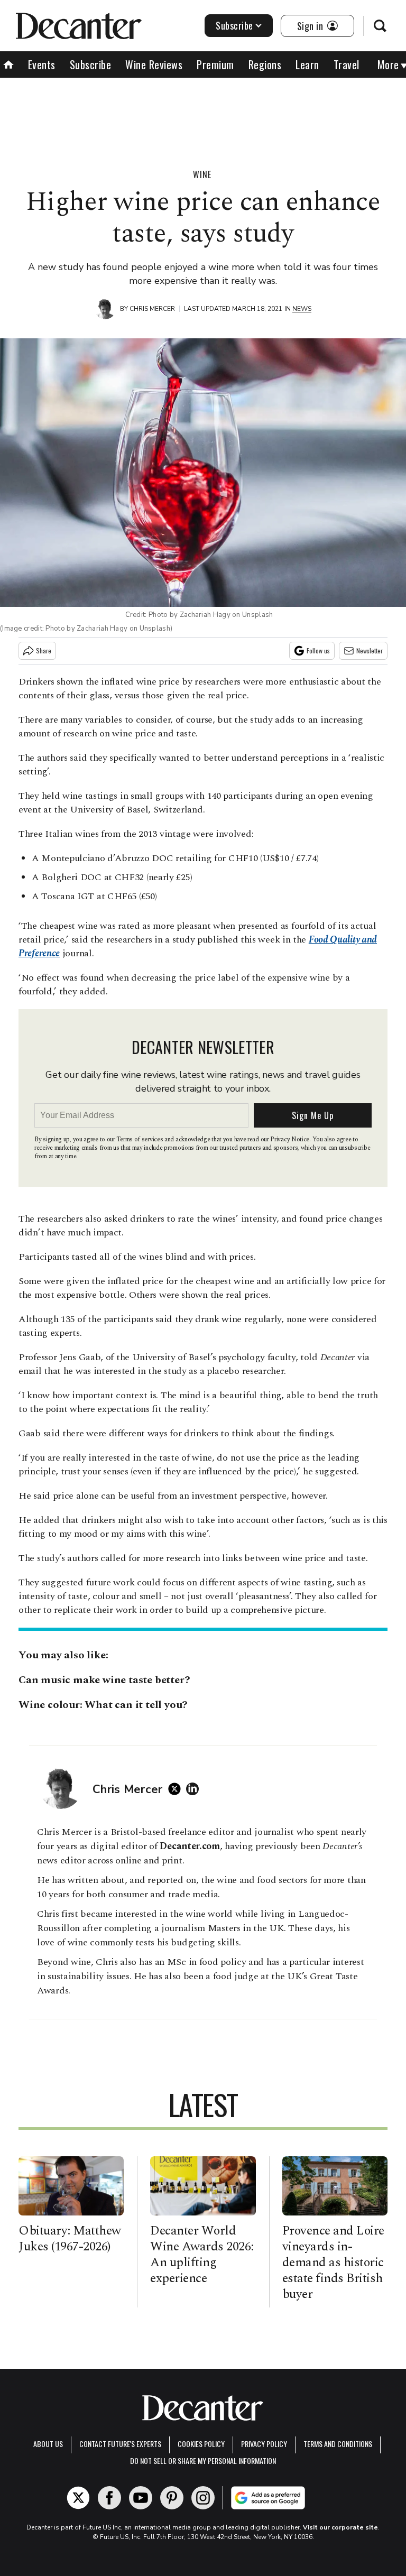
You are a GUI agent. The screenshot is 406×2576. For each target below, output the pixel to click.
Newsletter (370, 650)
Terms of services (140, 1139)
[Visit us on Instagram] (203, 2498)
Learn (307, 64)
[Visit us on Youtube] (141, 2498)
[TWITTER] (177, 1789)
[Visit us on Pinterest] (172, 2498)
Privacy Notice (290, 1139)
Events (42, 64)
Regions (265, 64)
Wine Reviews (154, 64)
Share (44, 650)
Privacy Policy (264, 2444)
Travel (347, 64)
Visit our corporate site (340, 2527)
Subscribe (234, 25)
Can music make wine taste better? (104, 1680)
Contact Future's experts (120, 2444)
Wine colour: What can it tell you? (104, 1705)
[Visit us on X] (78, 2498)
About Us (48, 2444)
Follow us (318, 650)
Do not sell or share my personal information (203, 2460)
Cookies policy (201, 2444)
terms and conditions (338, 2444)
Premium (215, 64)
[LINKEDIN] (195, 1789)
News (302, 309)
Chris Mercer (152, 309)
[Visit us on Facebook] (109, 2498)
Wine (202, 174)
